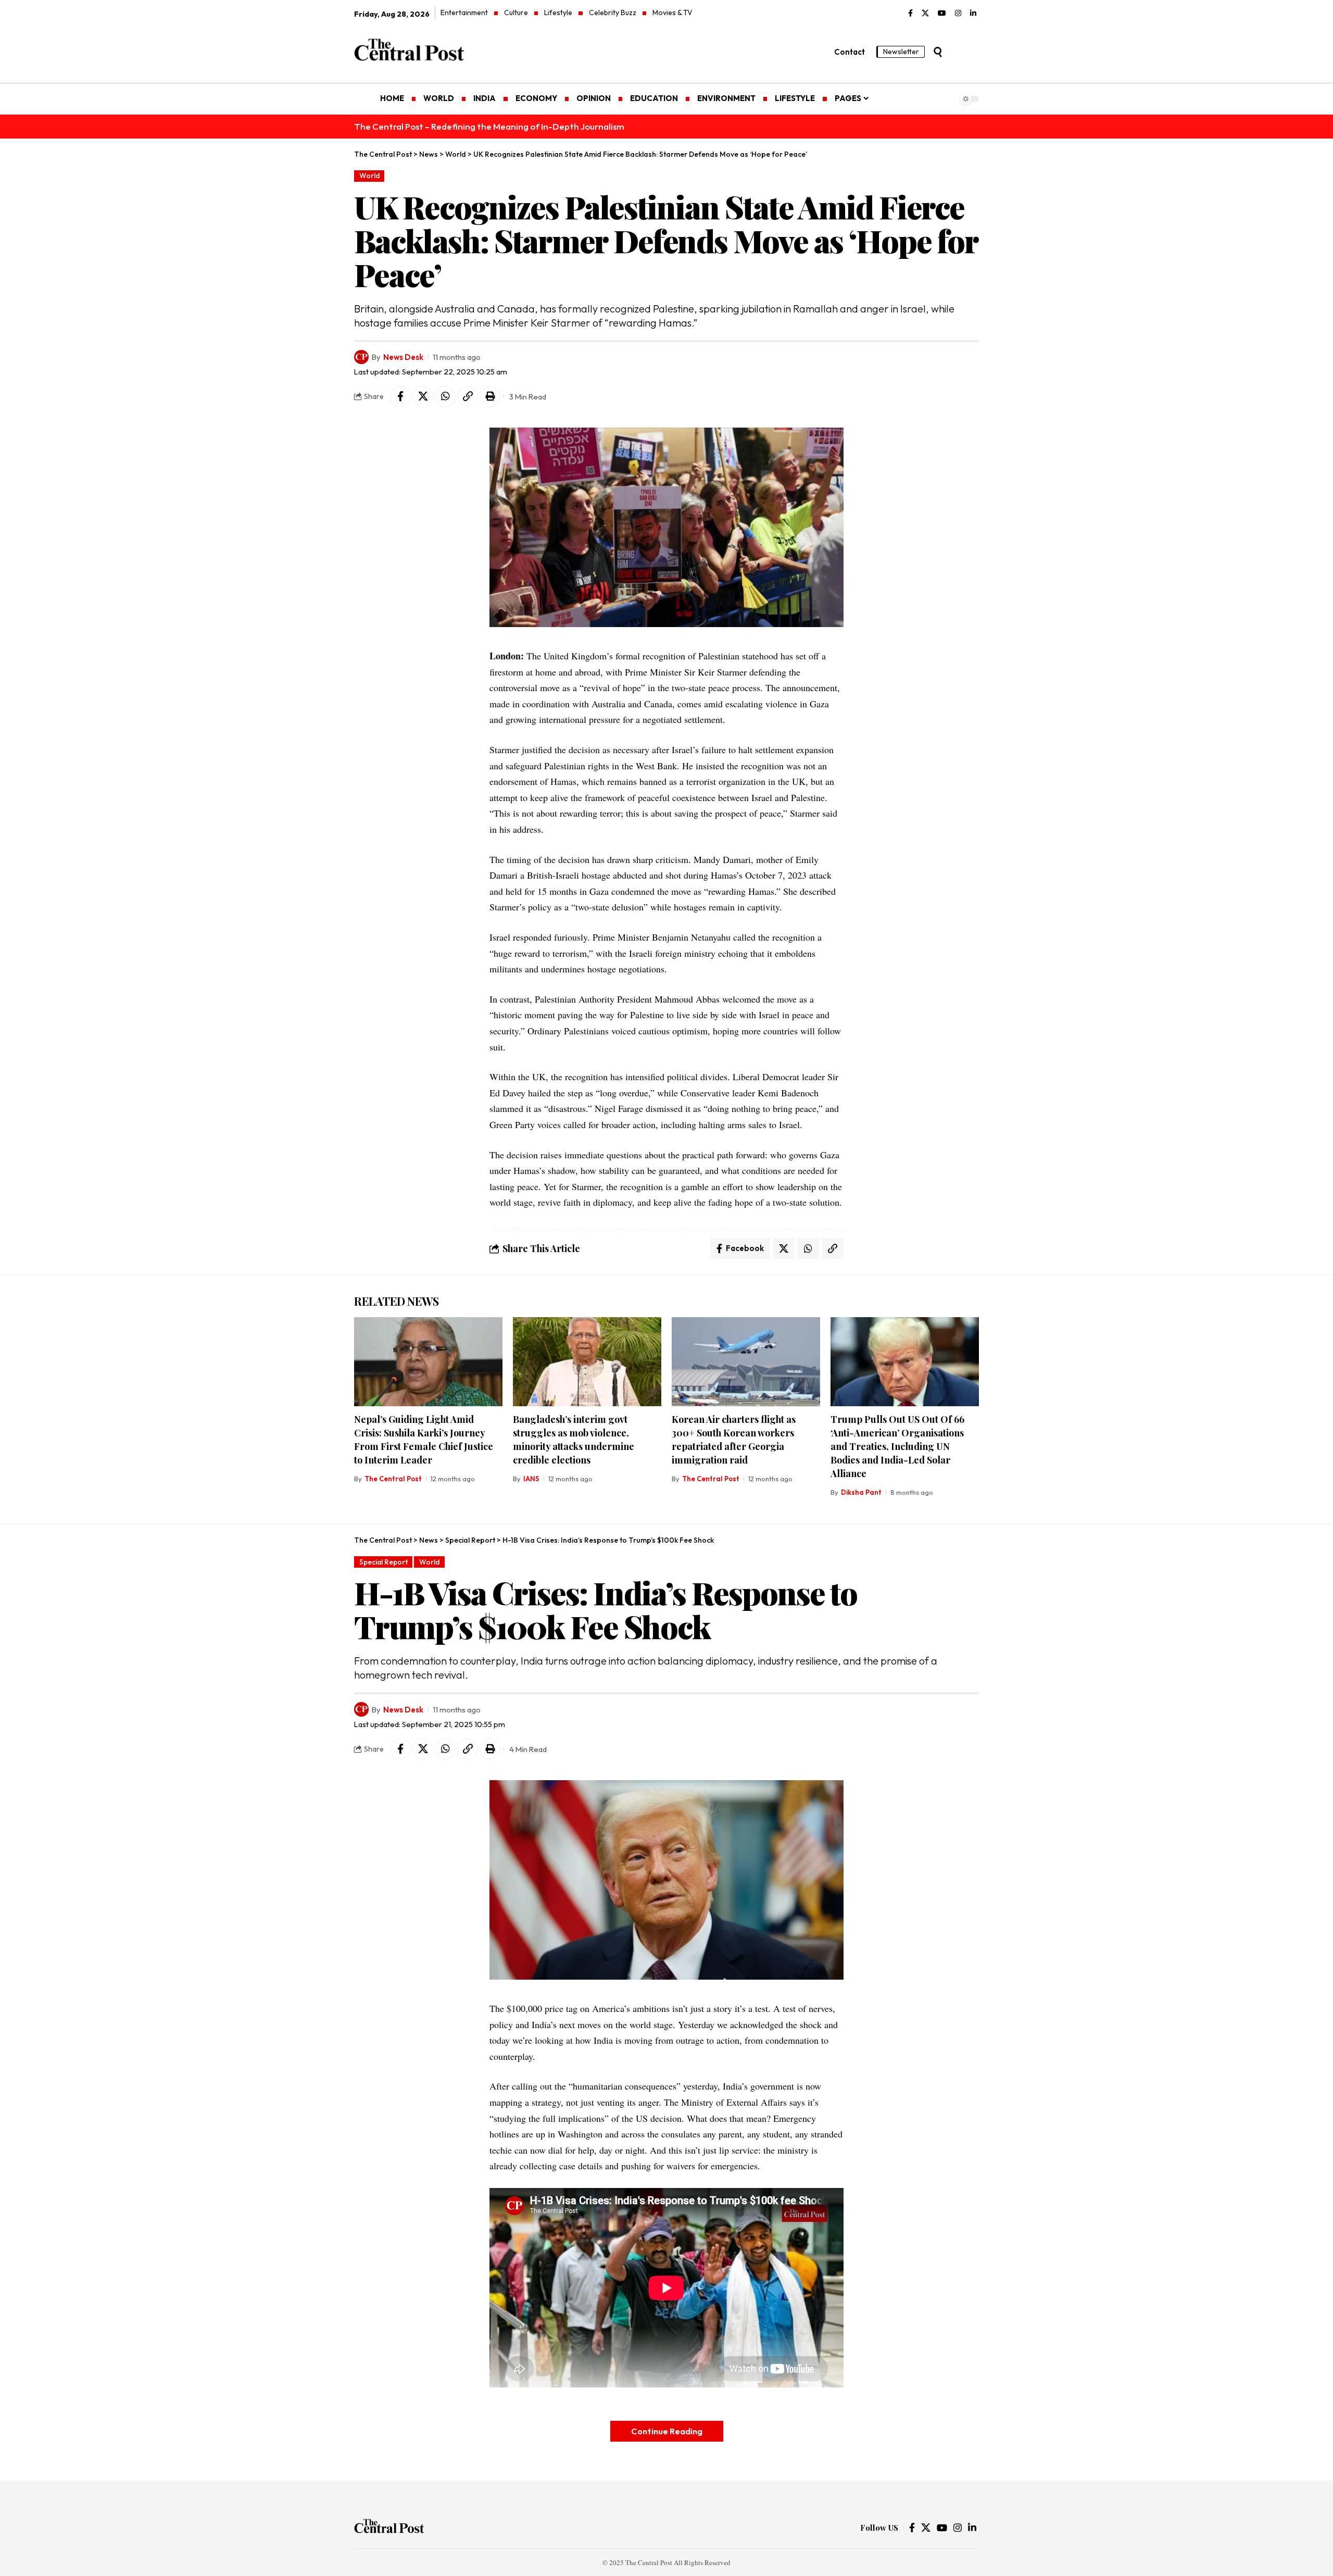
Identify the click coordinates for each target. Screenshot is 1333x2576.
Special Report (383, 1562)
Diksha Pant (861, 1492)
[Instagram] (958, 14)
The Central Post (393, 1479)
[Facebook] (910, 14)
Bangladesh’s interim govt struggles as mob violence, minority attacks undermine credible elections (574, 1440)
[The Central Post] (389, 2528)
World (369, 176)
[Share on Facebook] (400, 396)
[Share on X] (423, 396)
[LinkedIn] (973, 14)
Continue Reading (667, 2431)
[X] (925, 14)
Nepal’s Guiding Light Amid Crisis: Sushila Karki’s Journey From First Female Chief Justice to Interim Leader (424, 1440)
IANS (531, 1479)
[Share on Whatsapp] (445, 396)
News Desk (403, 357)
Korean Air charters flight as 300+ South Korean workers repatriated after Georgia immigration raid (734, 1440)
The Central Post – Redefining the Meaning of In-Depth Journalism (489, 126)
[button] (938, 52)
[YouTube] (942, 14)
